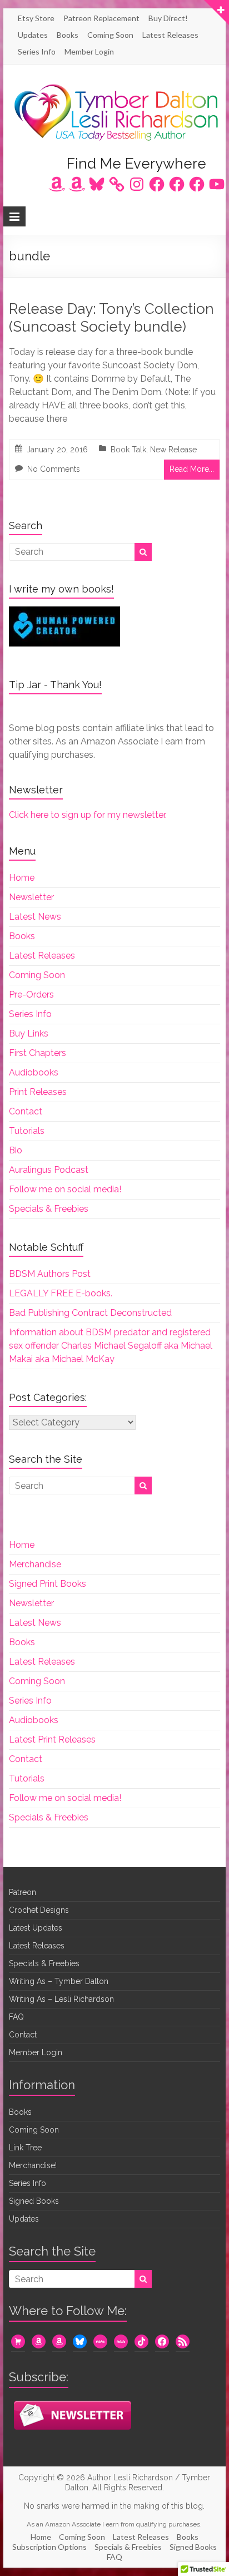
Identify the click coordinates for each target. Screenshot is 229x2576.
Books (68, 35)
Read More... (192, 469)
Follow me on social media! (65, 1189)
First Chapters (38, 1053)
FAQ (16, 2017)
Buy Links (29, 1033)
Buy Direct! (168, 18)
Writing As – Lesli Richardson (61, 1999)
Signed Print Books (48, 1584)
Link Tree (25, 2148)
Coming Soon (110, 35)
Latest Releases (170, 35)
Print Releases (38, 1092)
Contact (26, 1111)
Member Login (89, 51)
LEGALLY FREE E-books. (61, 1293)
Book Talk (128, 450)
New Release (173, 450)
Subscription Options (49, 2547)
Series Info (37, 51)
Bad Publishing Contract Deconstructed (90, 1313)
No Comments (54, 469)
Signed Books (34, 2201)
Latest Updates (36, 1928)
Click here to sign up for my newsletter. (88, 815)
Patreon (23, 1892)
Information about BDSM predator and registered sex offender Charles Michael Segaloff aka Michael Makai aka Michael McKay (111, 1346)
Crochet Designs (39, 1910)
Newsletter (31, 897)
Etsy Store (36, 18)
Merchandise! (33, 2165)
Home (22, 878)
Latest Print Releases (52, 1739)
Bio (16, 1150)
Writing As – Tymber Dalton (59, 1981)
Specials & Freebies (49, 1209)
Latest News (35, 917)
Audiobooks (34, 1072)
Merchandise (35, 1564)
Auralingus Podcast (49, 1170)
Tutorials (27, 1131)
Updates (33, 35)
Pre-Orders (31, 995)
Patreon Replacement (101, 18)
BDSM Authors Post (50, 1274)
